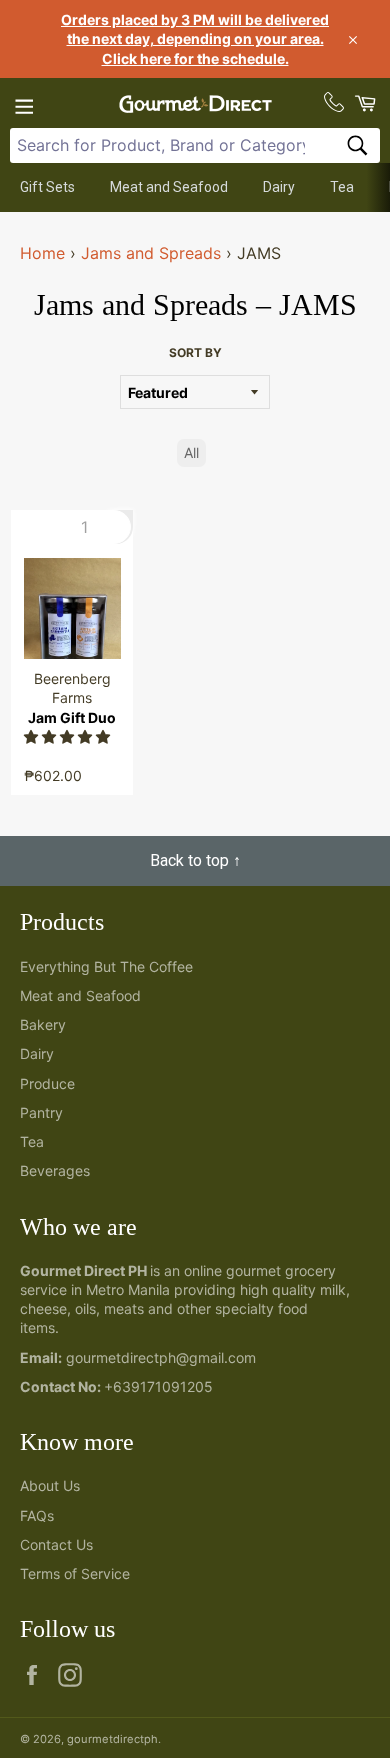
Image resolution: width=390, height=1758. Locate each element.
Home (42, 253)
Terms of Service (75, 1573)
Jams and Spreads (151, 253)
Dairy (279, 187)
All (191, 452)
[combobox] (195, 145)
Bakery (43, 1024)
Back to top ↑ (195, 860)
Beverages (55, 1170)
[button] (69, 736)
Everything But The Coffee (106, 966)
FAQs (37, 1515)
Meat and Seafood (169, 187)
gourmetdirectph (112, 1739)
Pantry (41, 1112)
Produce (47, 1083)
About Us (50, 1485)
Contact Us (56, 1544)
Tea (342, 187)
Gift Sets (47, 187)
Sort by (195, 352)
